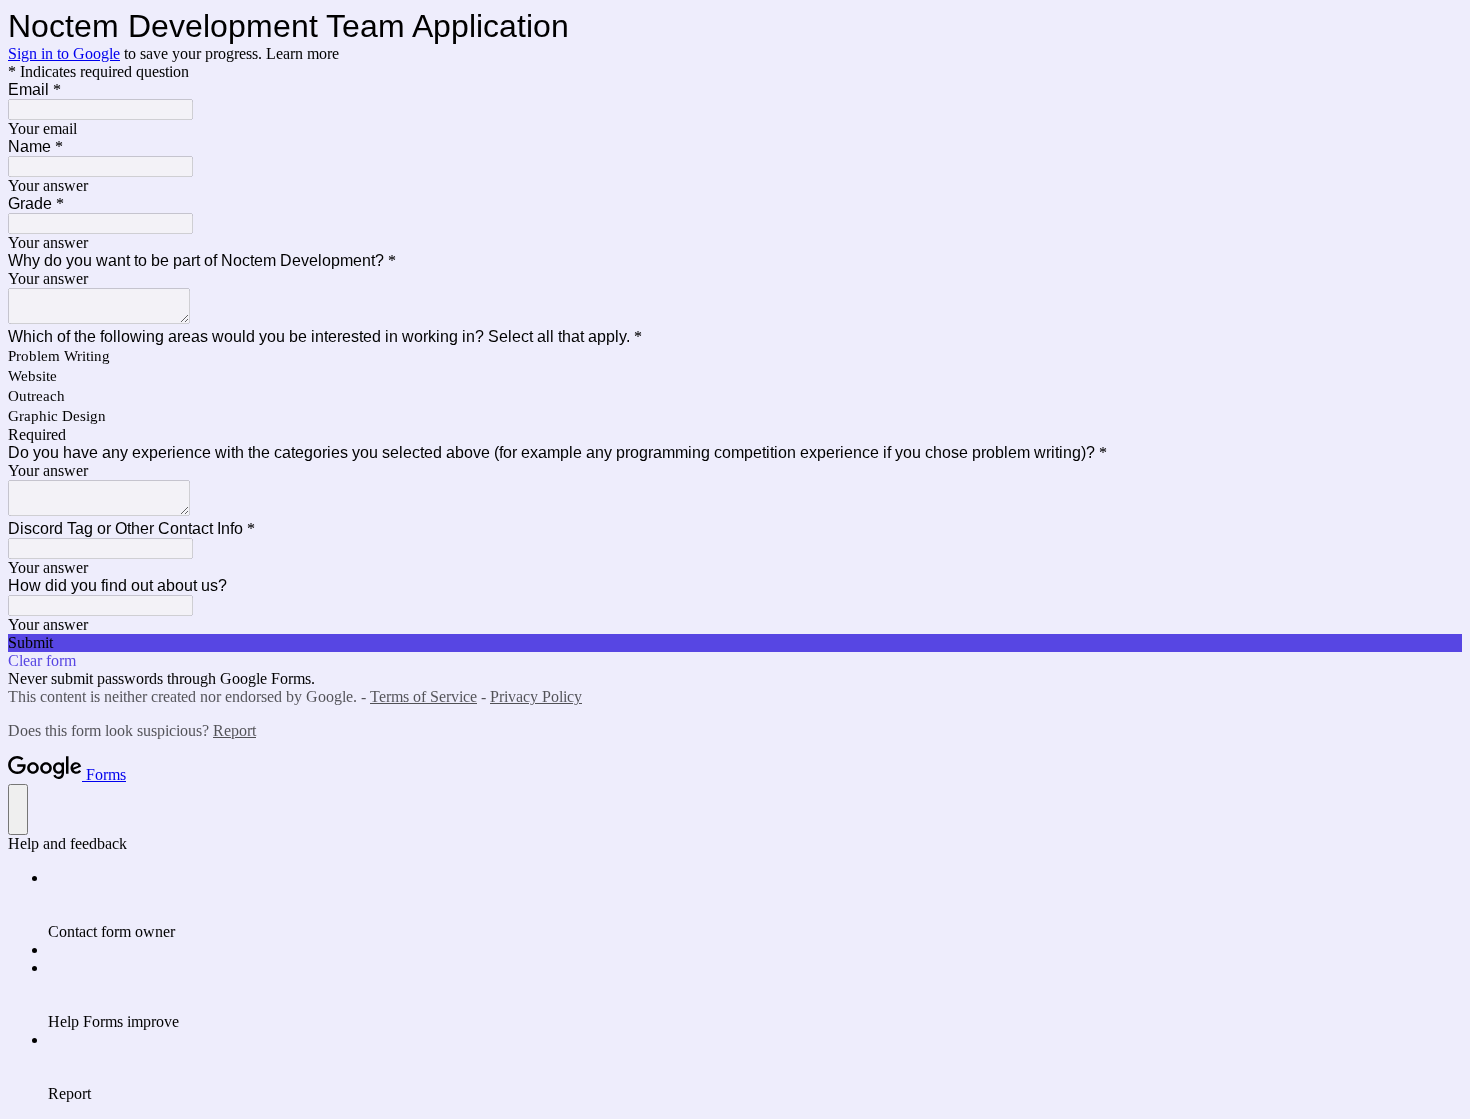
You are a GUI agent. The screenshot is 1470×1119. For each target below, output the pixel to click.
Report (234, 730)
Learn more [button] (302, 53)
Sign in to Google (64, 53)
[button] (735, 643)
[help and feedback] (18, 809)
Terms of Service (423, 696)
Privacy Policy (536, 696)
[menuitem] (755, 905)
